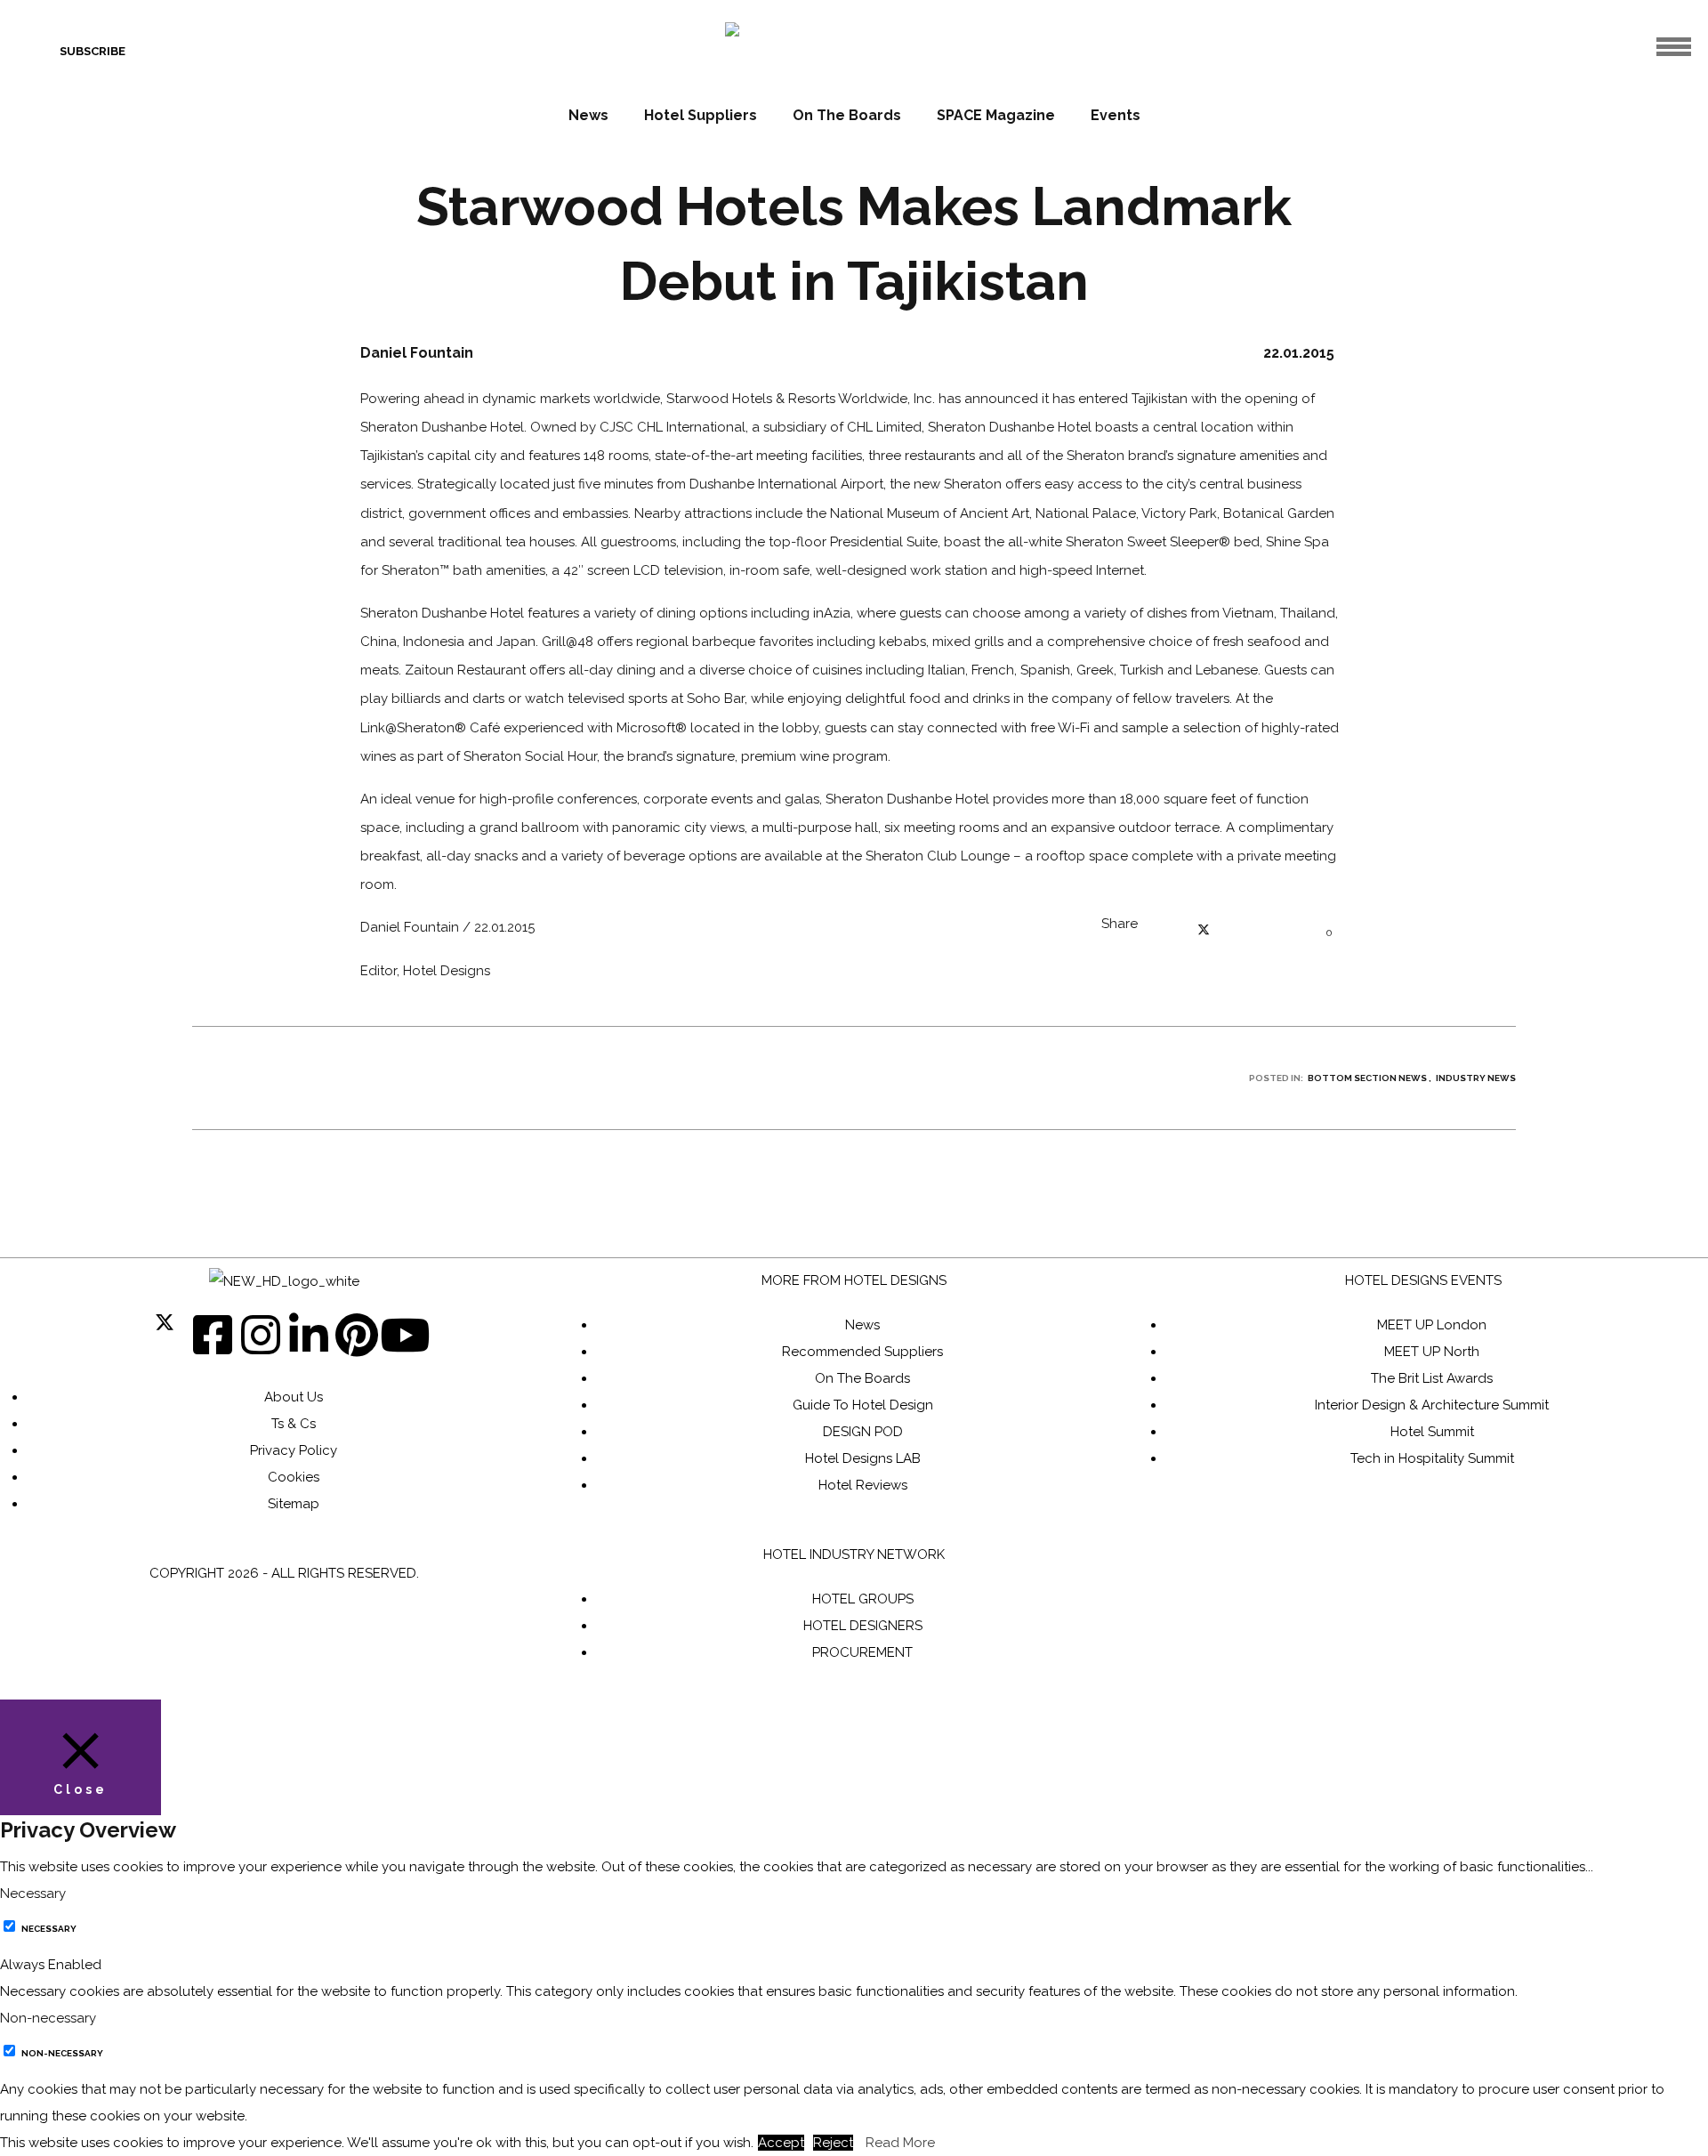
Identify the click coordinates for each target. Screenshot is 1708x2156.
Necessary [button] (33, 1894)
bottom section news (1367, 1078)
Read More (900, 2143)
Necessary (49, 1929)
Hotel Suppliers (701, 115)
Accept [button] (781, 2143)
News (588, 115)
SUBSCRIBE (93, 51)
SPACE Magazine (996, 115)
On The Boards (847, 115)
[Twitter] (165, 1335)
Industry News (1476, 1078)
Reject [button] (833, 2143)
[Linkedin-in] (309, 1335)
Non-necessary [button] (48, 2018)
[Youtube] (405, 1335)
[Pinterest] (357, 1335)
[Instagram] (261, 1335)
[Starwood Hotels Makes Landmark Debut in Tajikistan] (1169, 933)
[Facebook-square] (213, 1335)
